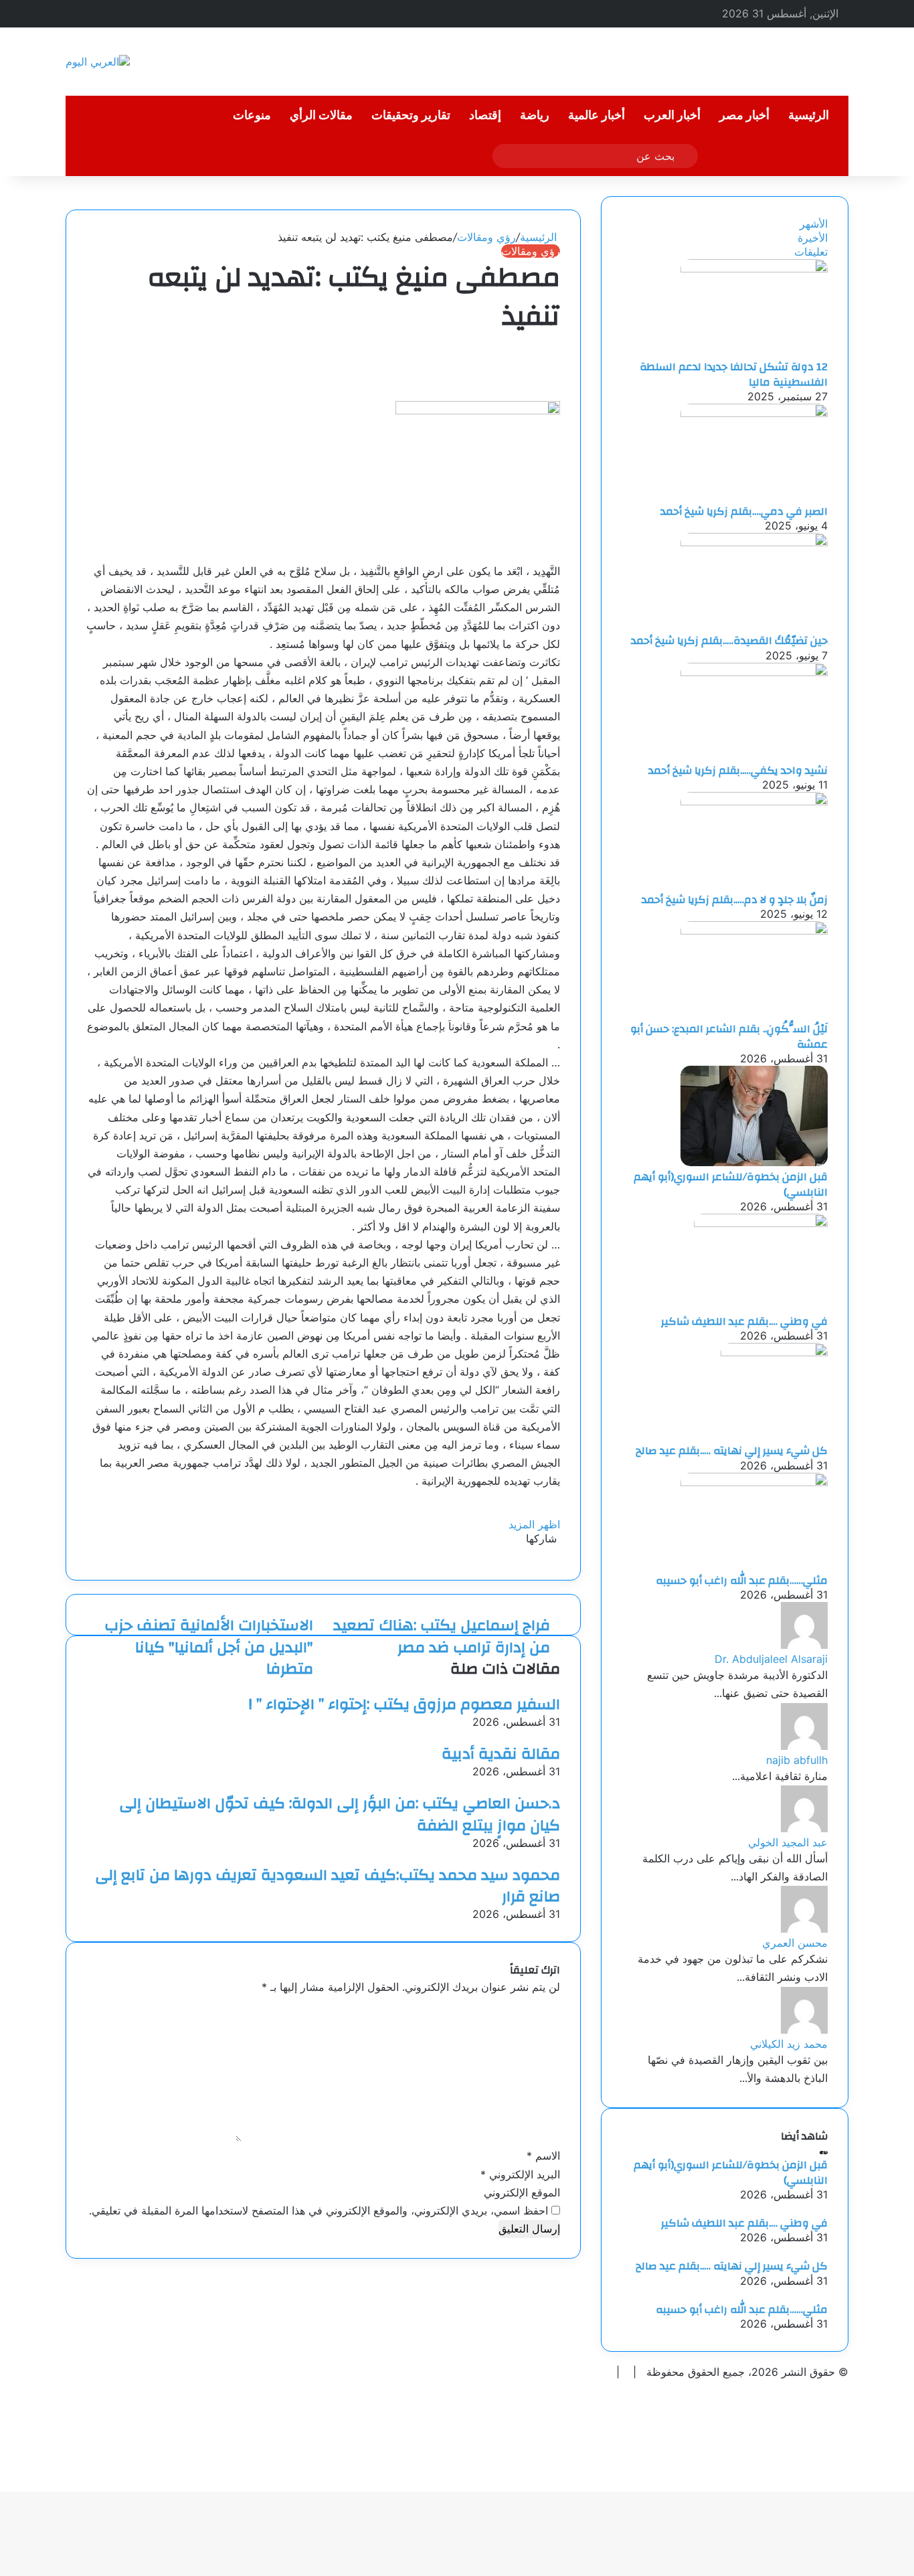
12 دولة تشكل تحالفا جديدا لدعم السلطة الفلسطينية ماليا (734, 374)
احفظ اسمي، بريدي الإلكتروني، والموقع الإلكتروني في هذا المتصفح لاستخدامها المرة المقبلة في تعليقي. (318, 2210)
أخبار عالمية (597, 115)
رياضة (535, 115)
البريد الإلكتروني (520, 2174)
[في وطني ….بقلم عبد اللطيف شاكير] (761, 1223)
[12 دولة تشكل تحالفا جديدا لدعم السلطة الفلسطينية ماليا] (754, 268)
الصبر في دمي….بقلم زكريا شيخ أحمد (744, 511)
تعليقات (811, 252)
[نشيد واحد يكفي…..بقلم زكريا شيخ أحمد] (754, 672)
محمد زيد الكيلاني (789, 2044)
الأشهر (814, 224)
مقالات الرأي (321, 115)
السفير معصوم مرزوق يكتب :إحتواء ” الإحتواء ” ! (404, 1704)
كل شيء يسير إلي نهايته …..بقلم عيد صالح (732, 1451)
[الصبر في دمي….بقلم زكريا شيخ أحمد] (754, 413)
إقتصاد (485, 115)
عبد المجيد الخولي (788, 1842)
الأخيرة (813, 238)
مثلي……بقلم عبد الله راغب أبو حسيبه (742, 1581)
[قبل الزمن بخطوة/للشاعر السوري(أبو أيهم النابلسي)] (754, 1162)
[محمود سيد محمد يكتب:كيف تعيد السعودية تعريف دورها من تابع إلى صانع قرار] (556, 1857)
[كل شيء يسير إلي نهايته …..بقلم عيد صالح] (774, 1352)
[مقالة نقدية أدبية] (556, 1736)
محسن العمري (795, 1943)
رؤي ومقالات (486, 237)
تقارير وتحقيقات (411, 115)
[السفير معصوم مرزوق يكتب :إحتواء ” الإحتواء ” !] (556, 1686)
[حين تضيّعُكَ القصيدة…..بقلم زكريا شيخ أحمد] (754, 542)
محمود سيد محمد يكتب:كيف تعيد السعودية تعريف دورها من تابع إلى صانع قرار (328, 1886)
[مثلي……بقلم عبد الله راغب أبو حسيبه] (754, 1482)
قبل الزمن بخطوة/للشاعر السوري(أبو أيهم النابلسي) (731, 1184)
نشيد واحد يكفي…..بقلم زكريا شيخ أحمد (738, 771)
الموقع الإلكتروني (522, 2192)
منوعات (252, 115)
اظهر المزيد (533, 1524)
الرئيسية (809, 115)
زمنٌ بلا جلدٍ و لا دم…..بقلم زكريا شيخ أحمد (735, 900)
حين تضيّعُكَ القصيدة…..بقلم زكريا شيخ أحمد (729, 641)
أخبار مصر (744, 115)
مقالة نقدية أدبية (501, 1754)
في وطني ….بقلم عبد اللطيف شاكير (744, 1321)
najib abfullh (797, 1760)
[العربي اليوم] (98, 62)
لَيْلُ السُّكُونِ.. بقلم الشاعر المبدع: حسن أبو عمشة (729, 1036)
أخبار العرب (672, 115)
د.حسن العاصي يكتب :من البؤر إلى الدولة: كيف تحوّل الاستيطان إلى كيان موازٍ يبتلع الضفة (340, 1814)
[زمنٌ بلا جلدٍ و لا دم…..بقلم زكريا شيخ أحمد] (754, 801)
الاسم (543, 2156)
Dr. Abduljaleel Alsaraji (771, 1659)
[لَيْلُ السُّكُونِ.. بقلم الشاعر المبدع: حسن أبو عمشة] (754, 931)
